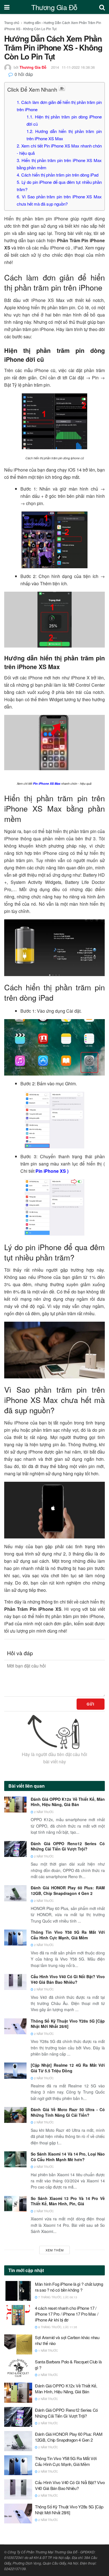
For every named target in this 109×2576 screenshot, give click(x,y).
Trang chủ (12, 22)
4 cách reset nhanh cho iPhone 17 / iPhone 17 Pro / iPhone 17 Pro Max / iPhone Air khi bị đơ (67, 2314)
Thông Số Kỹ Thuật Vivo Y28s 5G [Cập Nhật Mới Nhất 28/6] (68, 2024)
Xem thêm (55, 2250)
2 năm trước (43, 1812)
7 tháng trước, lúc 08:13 (57, 2297)
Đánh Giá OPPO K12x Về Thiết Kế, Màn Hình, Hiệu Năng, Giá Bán (68, 1802)
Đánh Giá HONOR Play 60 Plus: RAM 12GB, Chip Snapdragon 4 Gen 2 (68, 1890)
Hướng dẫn (32, 22)
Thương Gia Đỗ (54, 7)
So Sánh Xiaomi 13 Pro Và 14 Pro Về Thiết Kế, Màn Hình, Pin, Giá (68, 2201)
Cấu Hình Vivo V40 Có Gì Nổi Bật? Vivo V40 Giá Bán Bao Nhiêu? (68, 1979)
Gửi (91, 1704)
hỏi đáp (24, 74)
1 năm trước (48, 2351)
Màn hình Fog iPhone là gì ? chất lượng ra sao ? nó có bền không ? (69, 2287)
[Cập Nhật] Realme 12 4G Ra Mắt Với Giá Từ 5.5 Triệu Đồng (68, 2068)
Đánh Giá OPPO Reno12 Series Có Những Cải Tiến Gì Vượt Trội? (68, 1846)
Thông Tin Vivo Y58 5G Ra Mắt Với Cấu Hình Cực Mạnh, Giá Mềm (68, 1935)
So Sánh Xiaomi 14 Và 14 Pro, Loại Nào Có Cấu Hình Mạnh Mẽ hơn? (68, 2157)
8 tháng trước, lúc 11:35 (57, 2327)
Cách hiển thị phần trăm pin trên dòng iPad (58, 175)
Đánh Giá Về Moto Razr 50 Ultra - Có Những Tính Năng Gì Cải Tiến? (68, 2112)
